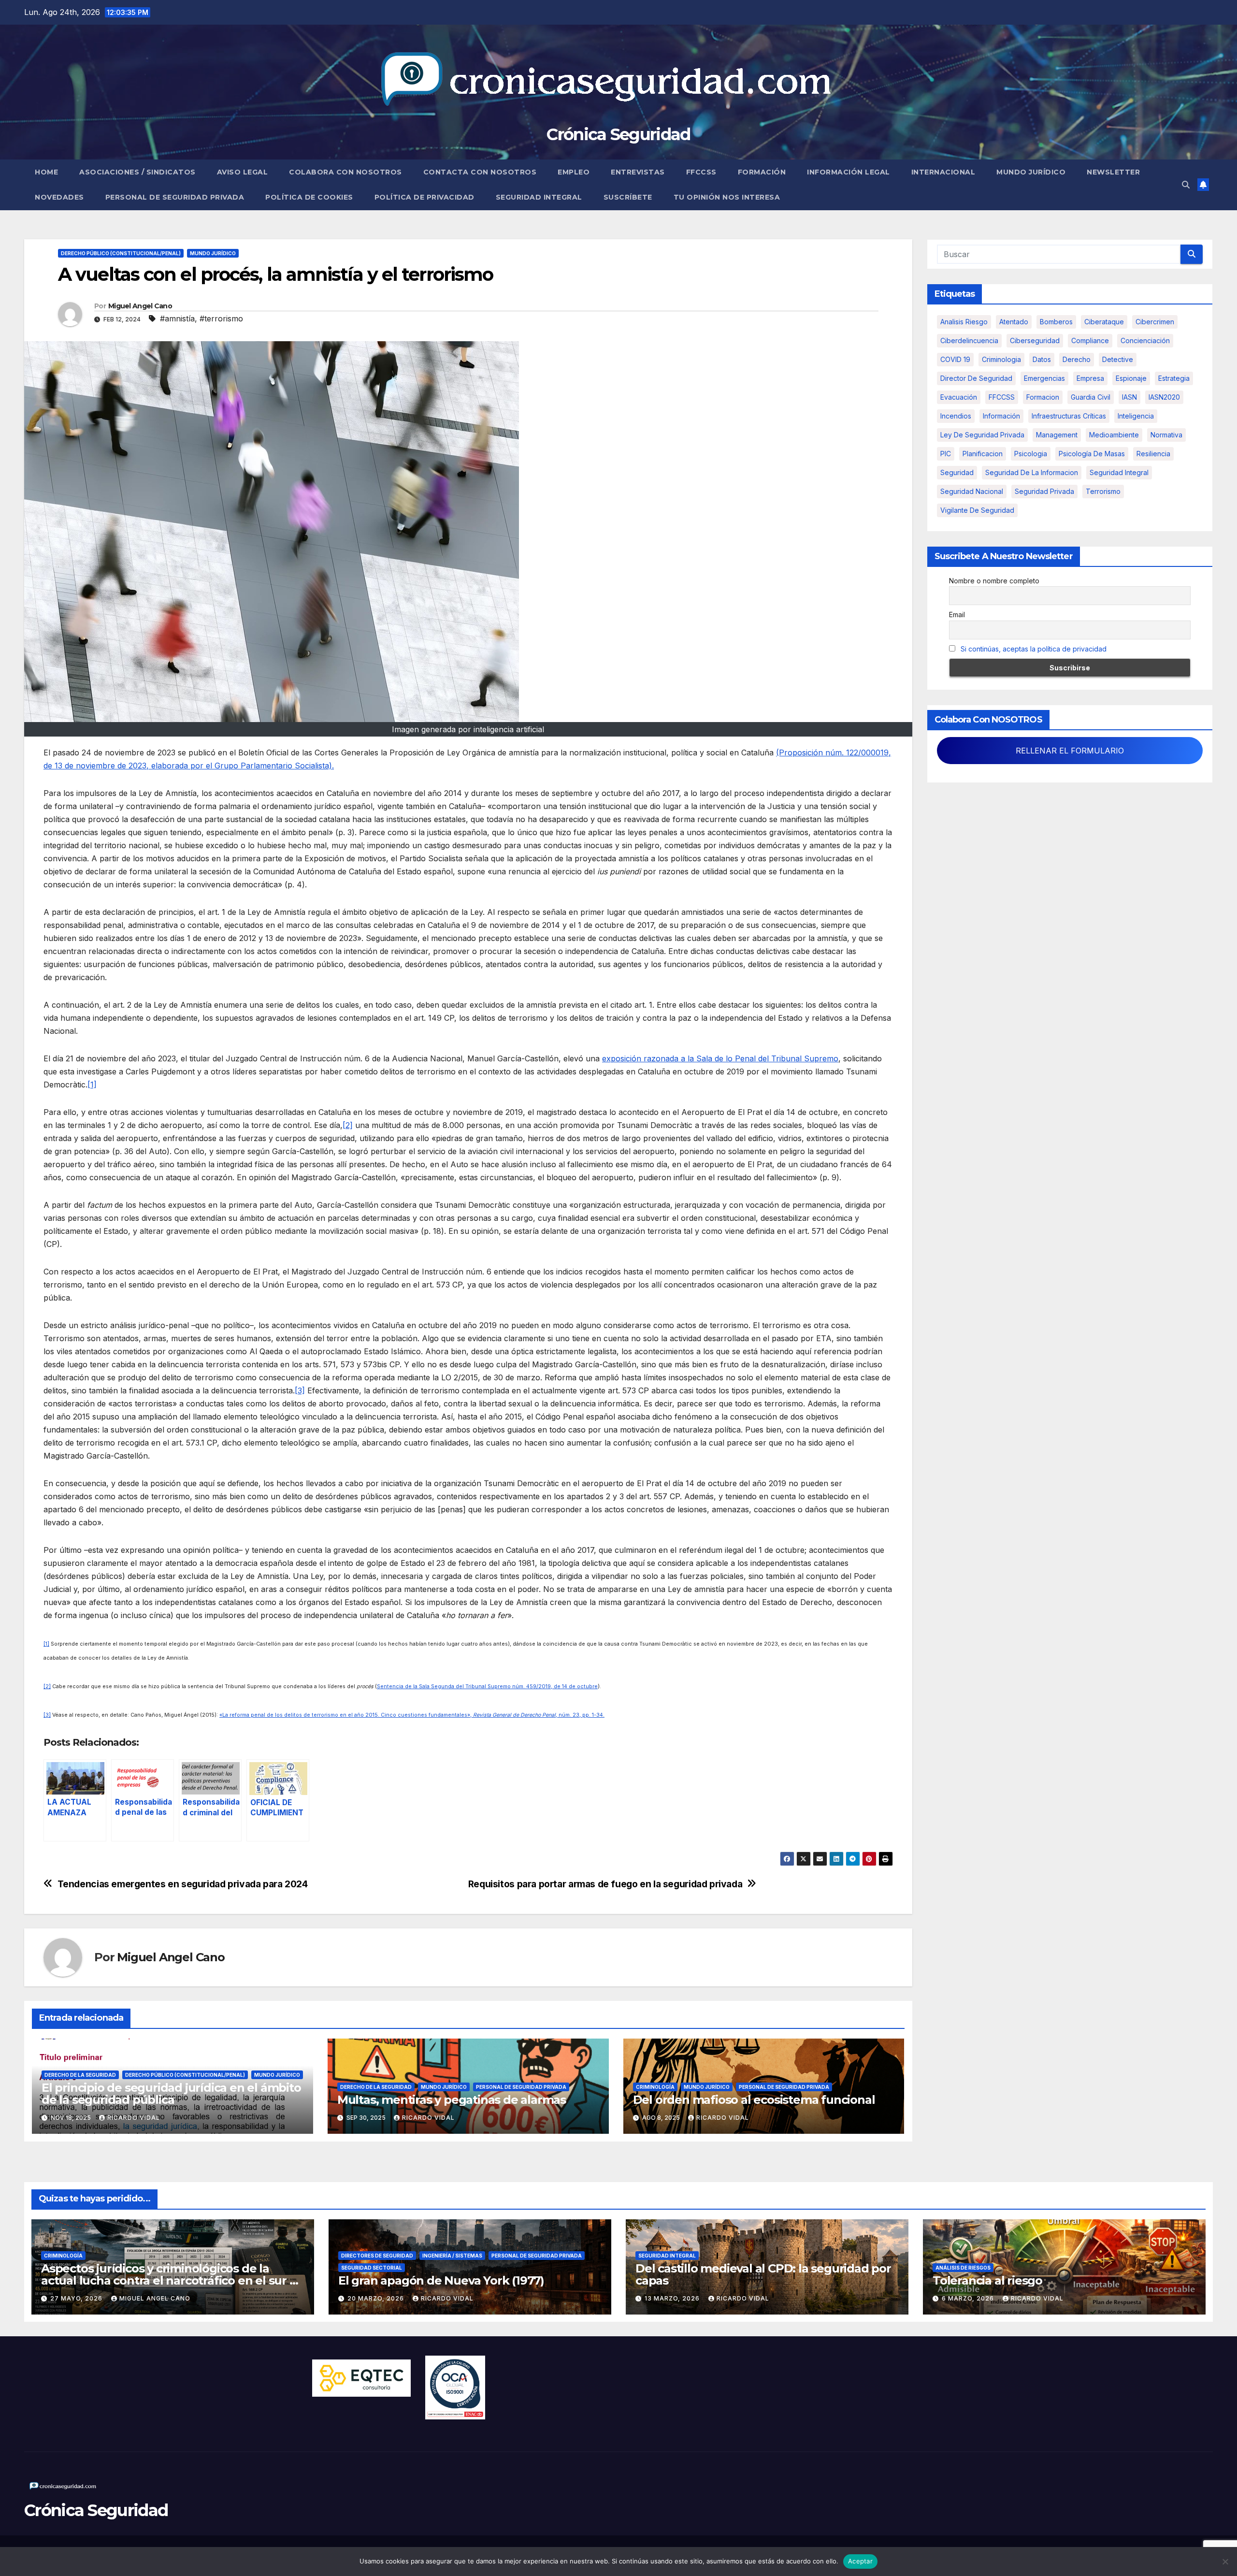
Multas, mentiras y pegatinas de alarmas (452, 2100)
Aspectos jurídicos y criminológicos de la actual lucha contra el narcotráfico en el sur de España (173, 2280)
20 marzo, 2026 (377, 2298)
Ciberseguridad (1035, 340)
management (1057, 435)
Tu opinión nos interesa (727, 197)
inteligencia (1136, 416)
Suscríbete (628, 197)
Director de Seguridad (976, 378)
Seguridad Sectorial (372, 2268)
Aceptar (860, 2561)
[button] (1186, 185)
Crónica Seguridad (618, 134)
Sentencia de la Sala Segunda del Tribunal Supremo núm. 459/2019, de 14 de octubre (487, 1686)
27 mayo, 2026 (77, 2298)
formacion (1043, 397)
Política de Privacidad (424, 197)
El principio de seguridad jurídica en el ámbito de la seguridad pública (171, 2094)
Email (957, 615)
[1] (92, 1085)
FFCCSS (701, 172)
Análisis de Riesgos (963, 2268)
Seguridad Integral (539, 197)
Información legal (849, 172)
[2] (348, 1125)
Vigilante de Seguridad (977, 510)
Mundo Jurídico (1031, 172)
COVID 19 (955, 359)
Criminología (655, 2087)
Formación (762, 172)
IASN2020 (1164, 397)
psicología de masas (1092, 454)
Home (46, 172)
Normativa (1166, 435)
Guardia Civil (1091, 397)
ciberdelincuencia (969, 340)
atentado (1014, 322)
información (1001, 416)
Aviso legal (243, 172)
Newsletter (1113, 172)
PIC (946, 454)
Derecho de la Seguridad (80, 2075)
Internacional (943, 172)
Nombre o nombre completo (994, 581)
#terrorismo (221, 318)
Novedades (59, 197)
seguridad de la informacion (1032, 472)
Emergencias (1044, 378)
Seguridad (957, 472)
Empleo (574, 172)
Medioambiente (1114, 435)
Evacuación (959, 397)
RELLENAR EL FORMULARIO (1070, 751)
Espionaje (1131, 378)
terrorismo (1103, 491)
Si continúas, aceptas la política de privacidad (1034, 649)
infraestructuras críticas (1069, 416)
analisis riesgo (964, 322)
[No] (1225, 2562)
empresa (1090, 378)
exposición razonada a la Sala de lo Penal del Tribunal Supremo (720, 1058)
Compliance (1090, 340)
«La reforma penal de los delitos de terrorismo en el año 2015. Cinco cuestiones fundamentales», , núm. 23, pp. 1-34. (412, 1715)
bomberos (1056, 322)
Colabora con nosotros (345, 172)
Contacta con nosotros (480, 172)
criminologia (1001, 359)
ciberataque (1104, 322)
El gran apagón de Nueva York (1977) (441, 2280)
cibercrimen (1155, 322)
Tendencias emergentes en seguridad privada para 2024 (183, 1884)
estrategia (1174, 378)
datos (1042, 359)
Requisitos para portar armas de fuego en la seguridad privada (605, 1884)
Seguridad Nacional (972, 491)
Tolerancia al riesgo (987, 2280)
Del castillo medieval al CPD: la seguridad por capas (763, 2274)
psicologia (1031, 454)
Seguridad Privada (1044, 491)
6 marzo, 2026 (969, 2298)
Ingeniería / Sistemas (452, 2256)
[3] (300, 1390)
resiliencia (1153, 454)
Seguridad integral (1119, 472)
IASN (1129, 397)
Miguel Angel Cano (140, 306)
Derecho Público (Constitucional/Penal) (121, 253)
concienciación (1145, 340)
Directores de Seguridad (377, 2256)
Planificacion (983, 454)
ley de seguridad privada (982, 435)
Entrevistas (638, 172)
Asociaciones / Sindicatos (137, 172)
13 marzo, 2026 (673, 2298)
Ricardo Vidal (134, 2118)
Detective (1118, 359)
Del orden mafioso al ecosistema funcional (754, 2100)
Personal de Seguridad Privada (175, 197)
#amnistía (177, 318)
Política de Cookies (309, 197)
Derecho (1077, 359)
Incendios (956, 416)
